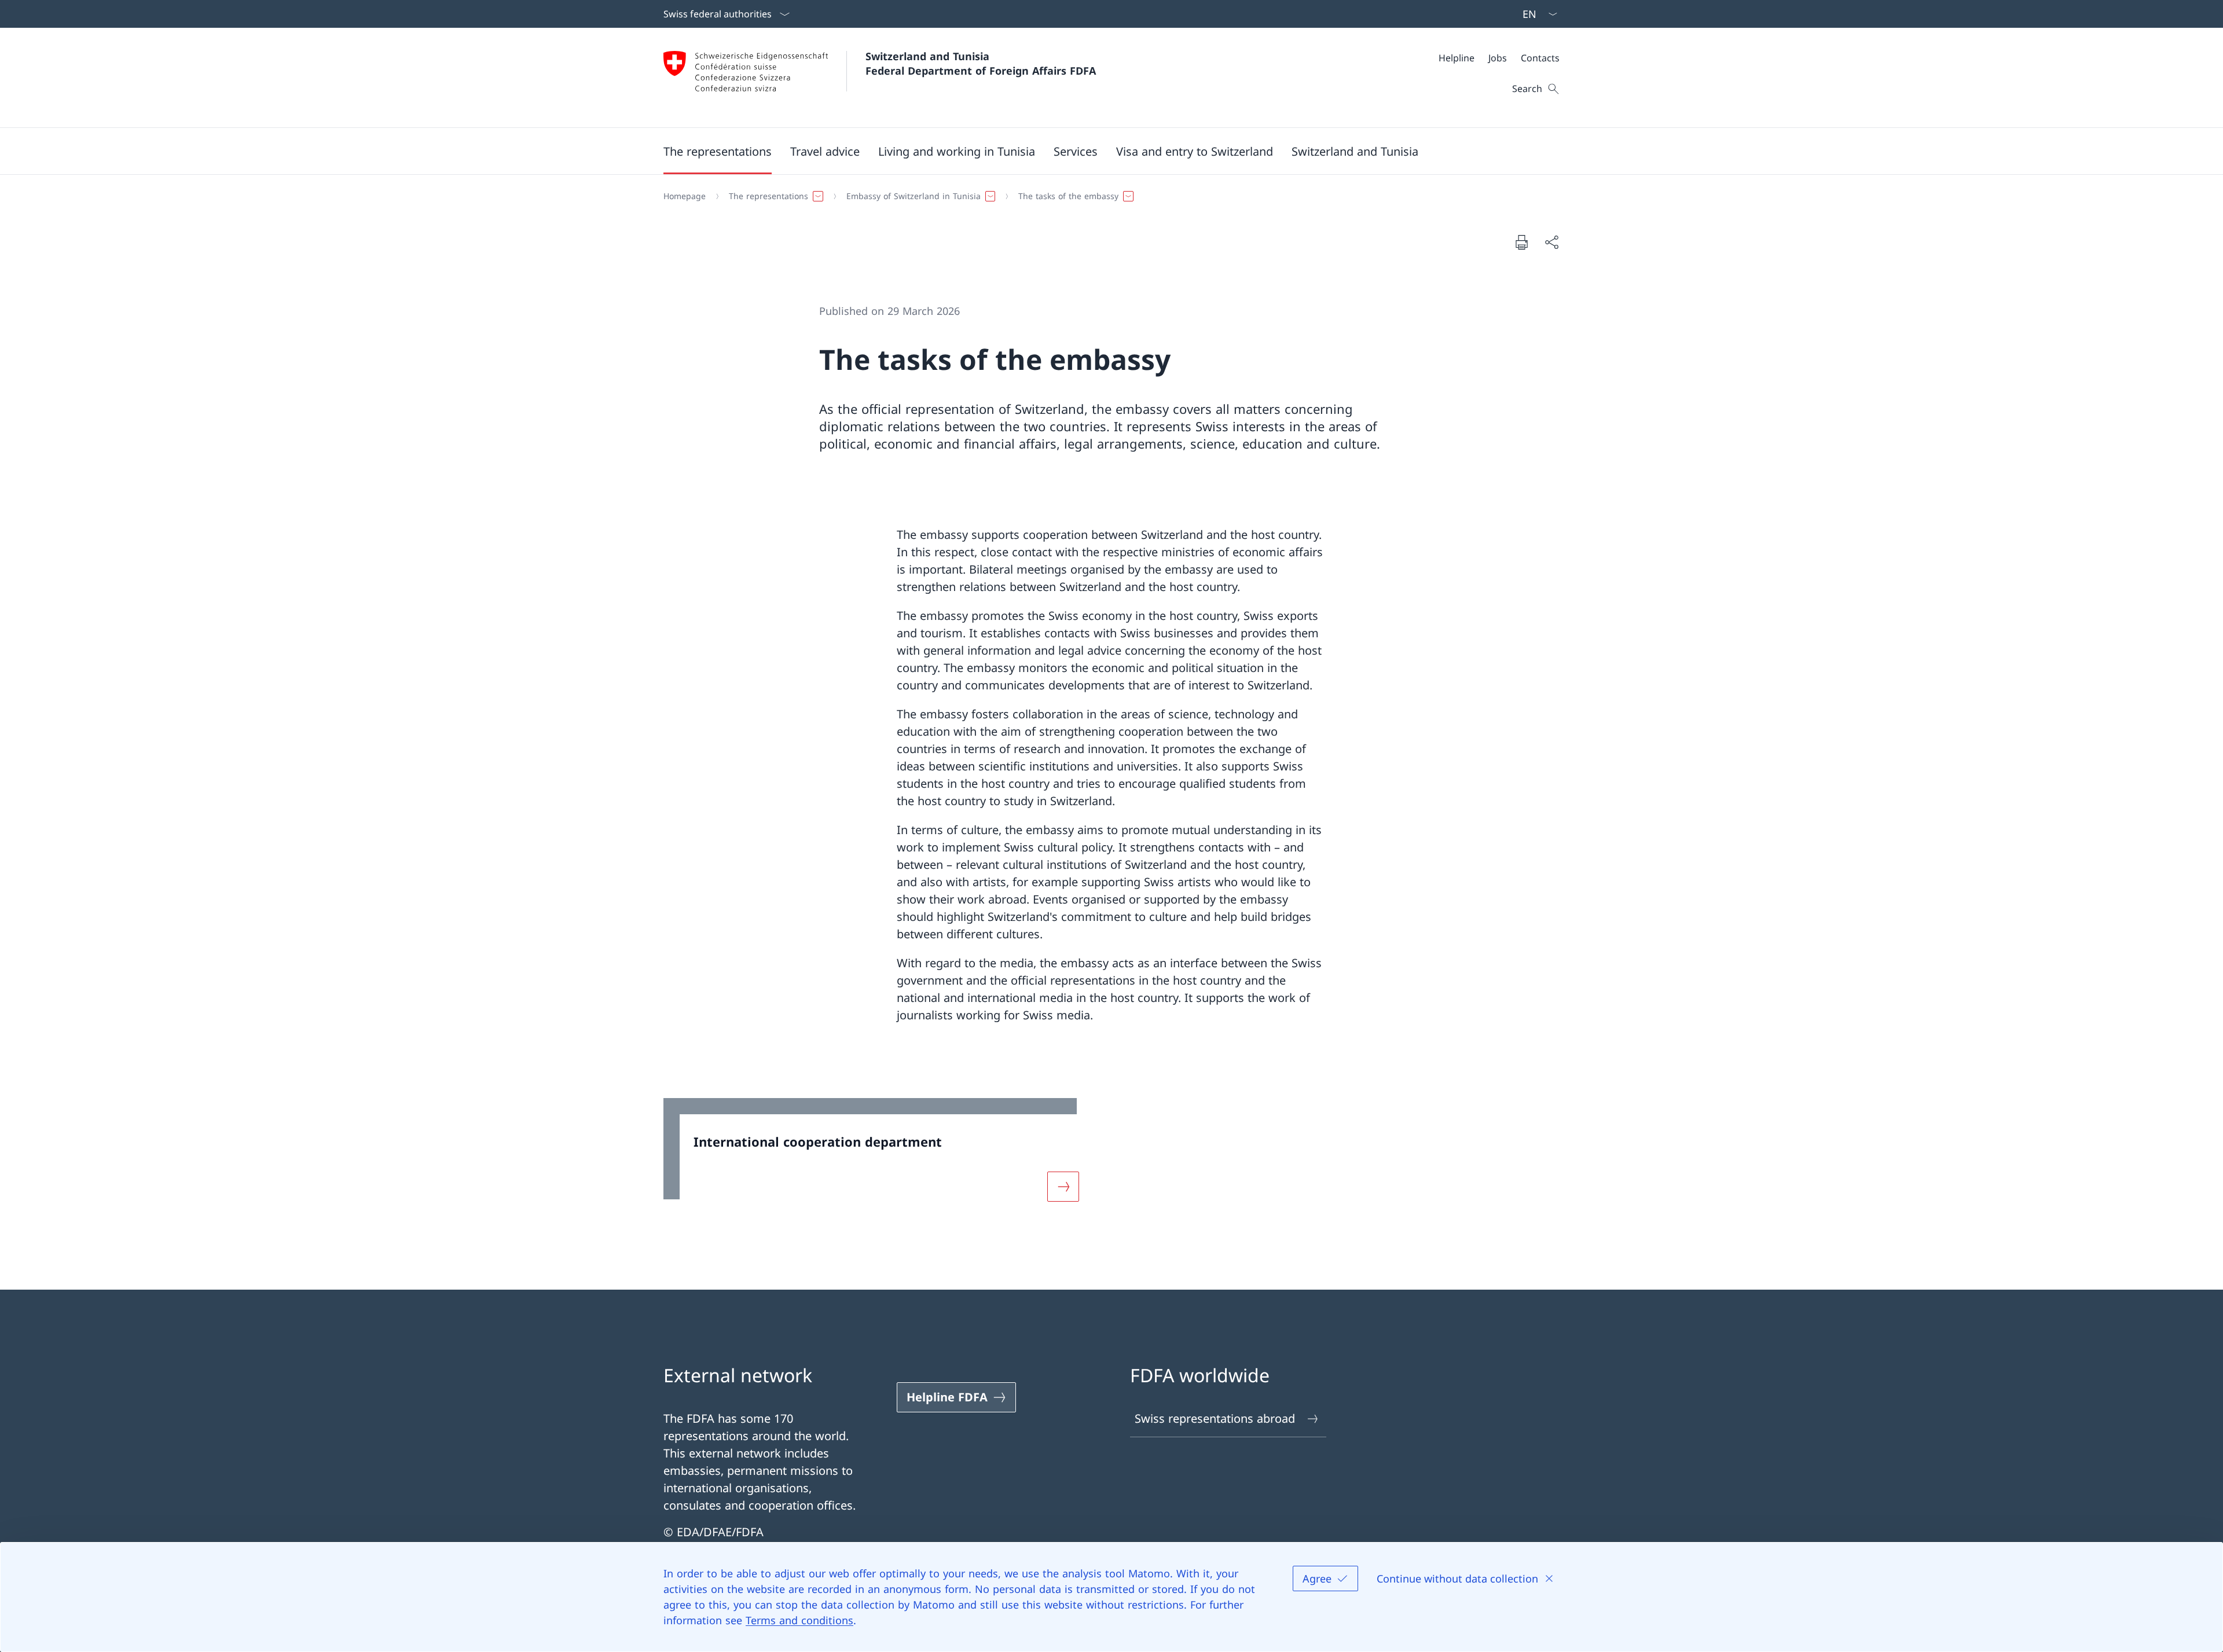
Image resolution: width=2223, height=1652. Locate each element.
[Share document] (1551, 242)
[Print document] (1521, 242)
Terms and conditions (799, 1620)
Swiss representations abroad (1215, 1418)
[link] (878, 1157)
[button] (718, 151)
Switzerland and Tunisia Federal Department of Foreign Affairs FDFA (981, 63)
